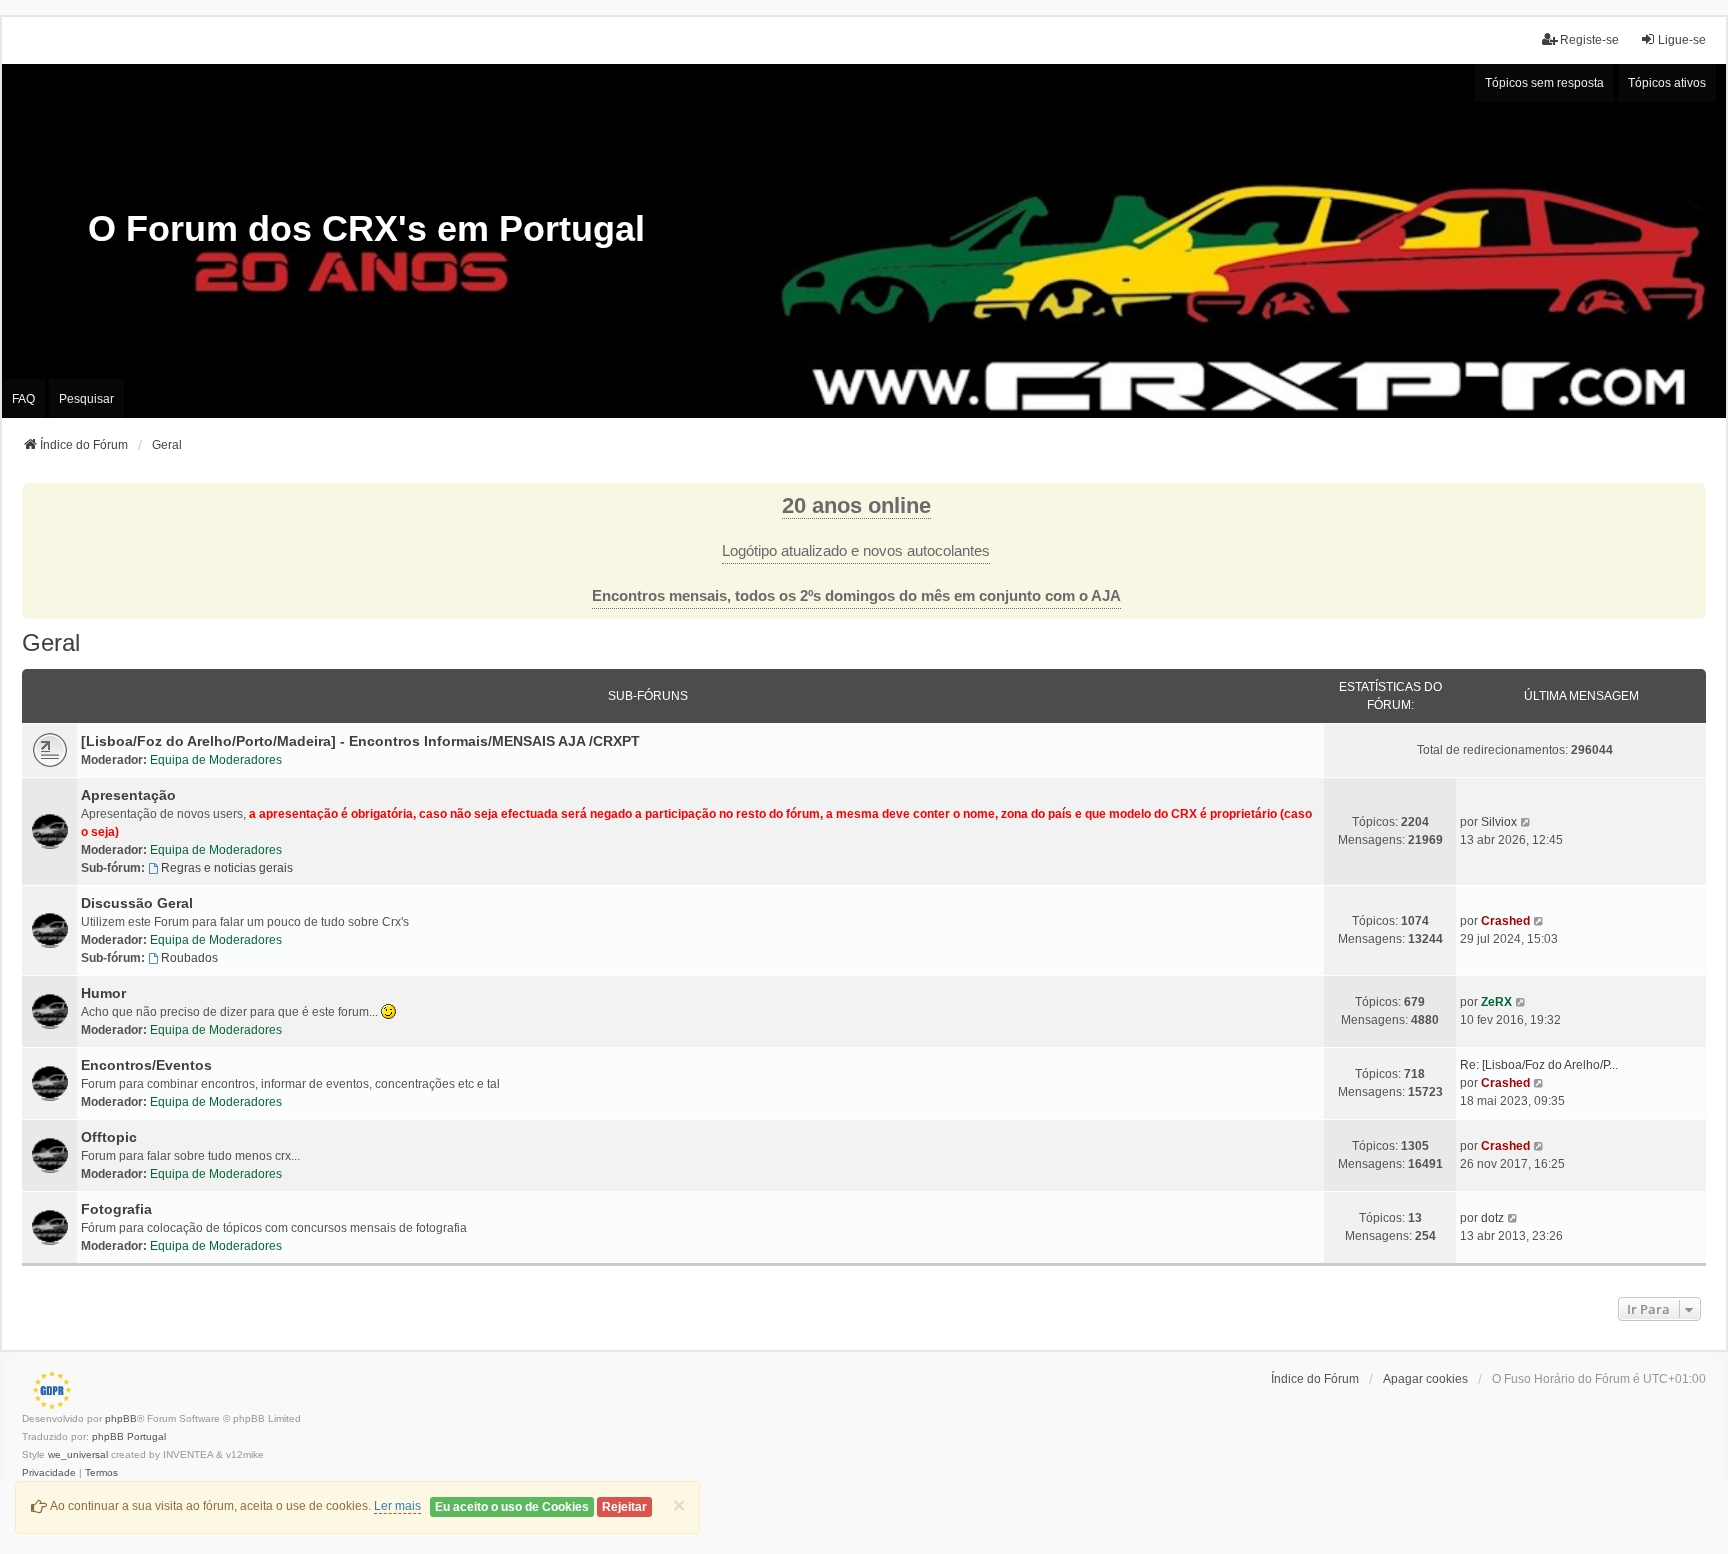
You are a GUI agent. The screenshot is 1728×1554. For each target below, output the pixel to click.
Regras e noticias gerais (227, 868)
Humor (103, 993)
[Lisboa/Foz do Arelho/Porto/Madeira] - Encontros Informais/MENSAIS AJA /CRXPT (360, 741)
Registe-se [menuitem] (1589, 40)
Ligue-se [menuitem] (1682, 40)
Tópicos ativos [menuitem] (1667, 83)
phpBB (121, 1418)
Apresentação (128, 795)
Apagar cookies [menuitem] (1425, 1379)
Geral (51, 642)
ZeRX (1496, 1002)
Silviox (1499, 822)
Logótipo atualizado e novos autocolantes (856, 551)
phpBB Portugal (129, 1436)
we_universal (78, 1454)
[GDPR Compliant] (47, 1390)
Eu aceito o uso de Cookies (512, 1507)
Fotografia (116, 1209)
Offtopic (109, 1137)
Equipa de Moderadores (216, 760)
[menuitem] (49, 1473)
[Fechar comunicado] (1690, 499)
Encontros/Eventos (146, 1065)
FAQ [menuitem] (23, 399)
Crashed (1505, 921)
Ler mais (397, 1506)
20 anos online (856, 505)
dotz (1492, 1218)
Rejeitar (624, 1507)
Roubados (189, 958)
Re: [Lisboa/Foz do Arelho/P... (1539, 1065)
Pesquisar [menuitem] (86, 399)
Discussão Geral (137, 903)
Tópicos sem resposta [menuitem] (1544, 83)
